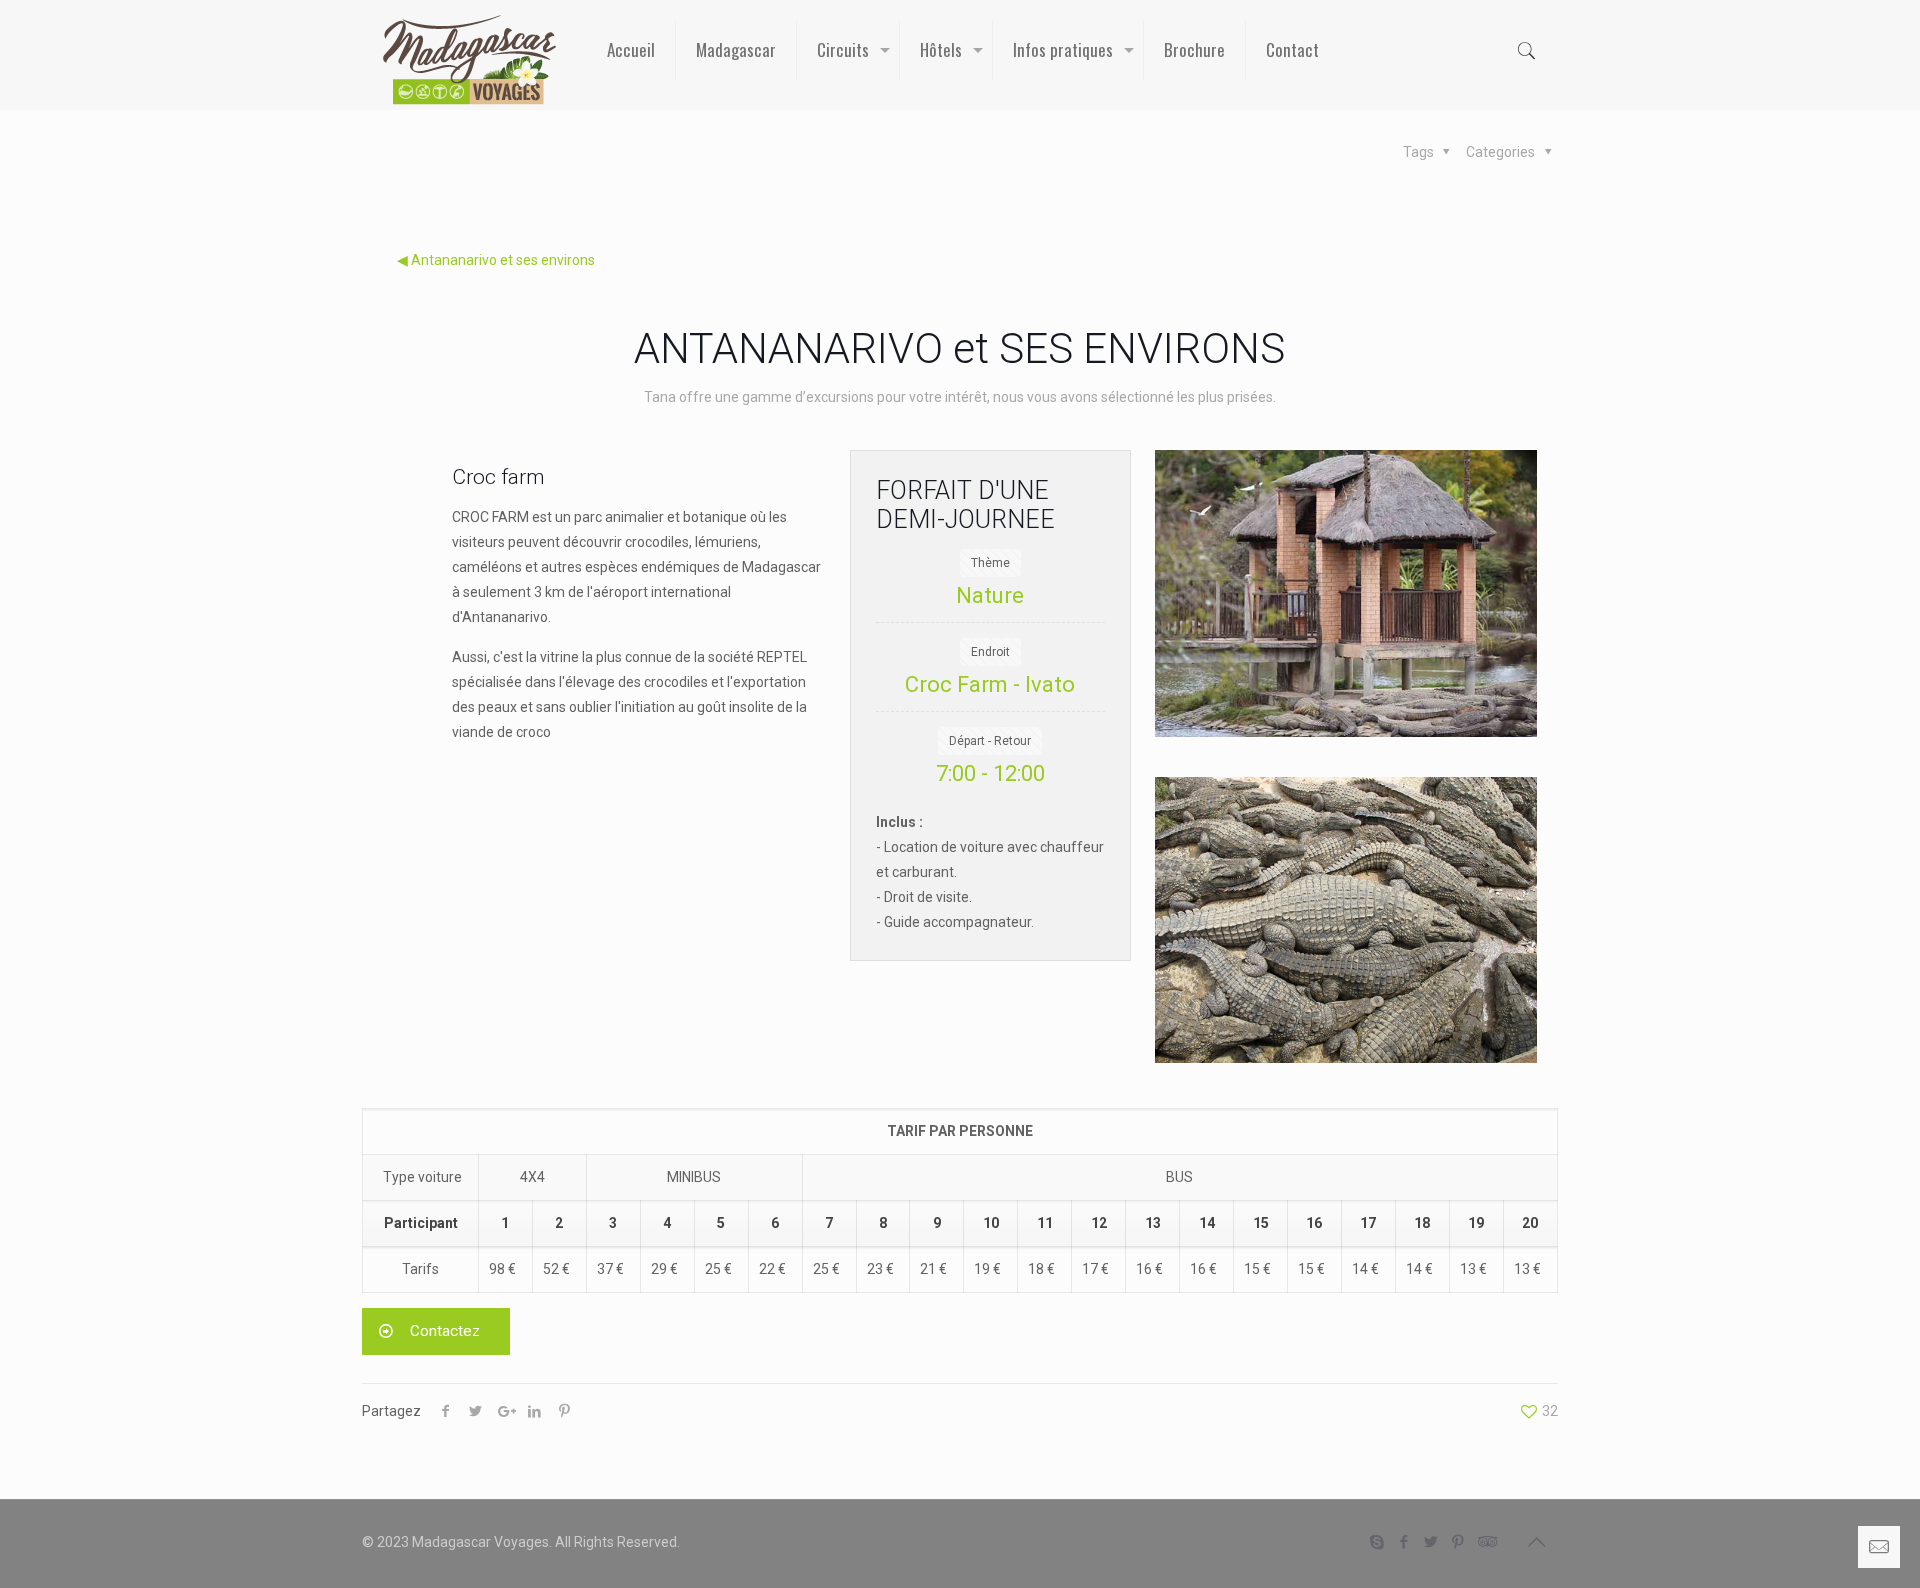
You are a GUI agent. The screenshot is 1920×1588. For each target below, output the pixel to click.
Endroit (990, 652)
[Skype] (1377, 1542)
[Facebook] (1404, 1542)
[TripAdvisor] (1485, 1542)
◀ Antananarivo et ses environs (496, 260)
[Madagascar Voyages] (469, 60)
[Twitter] (1431, 1542)
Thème (990, 563)
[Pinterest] (1458, 1542)
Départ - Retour (990, 741)
